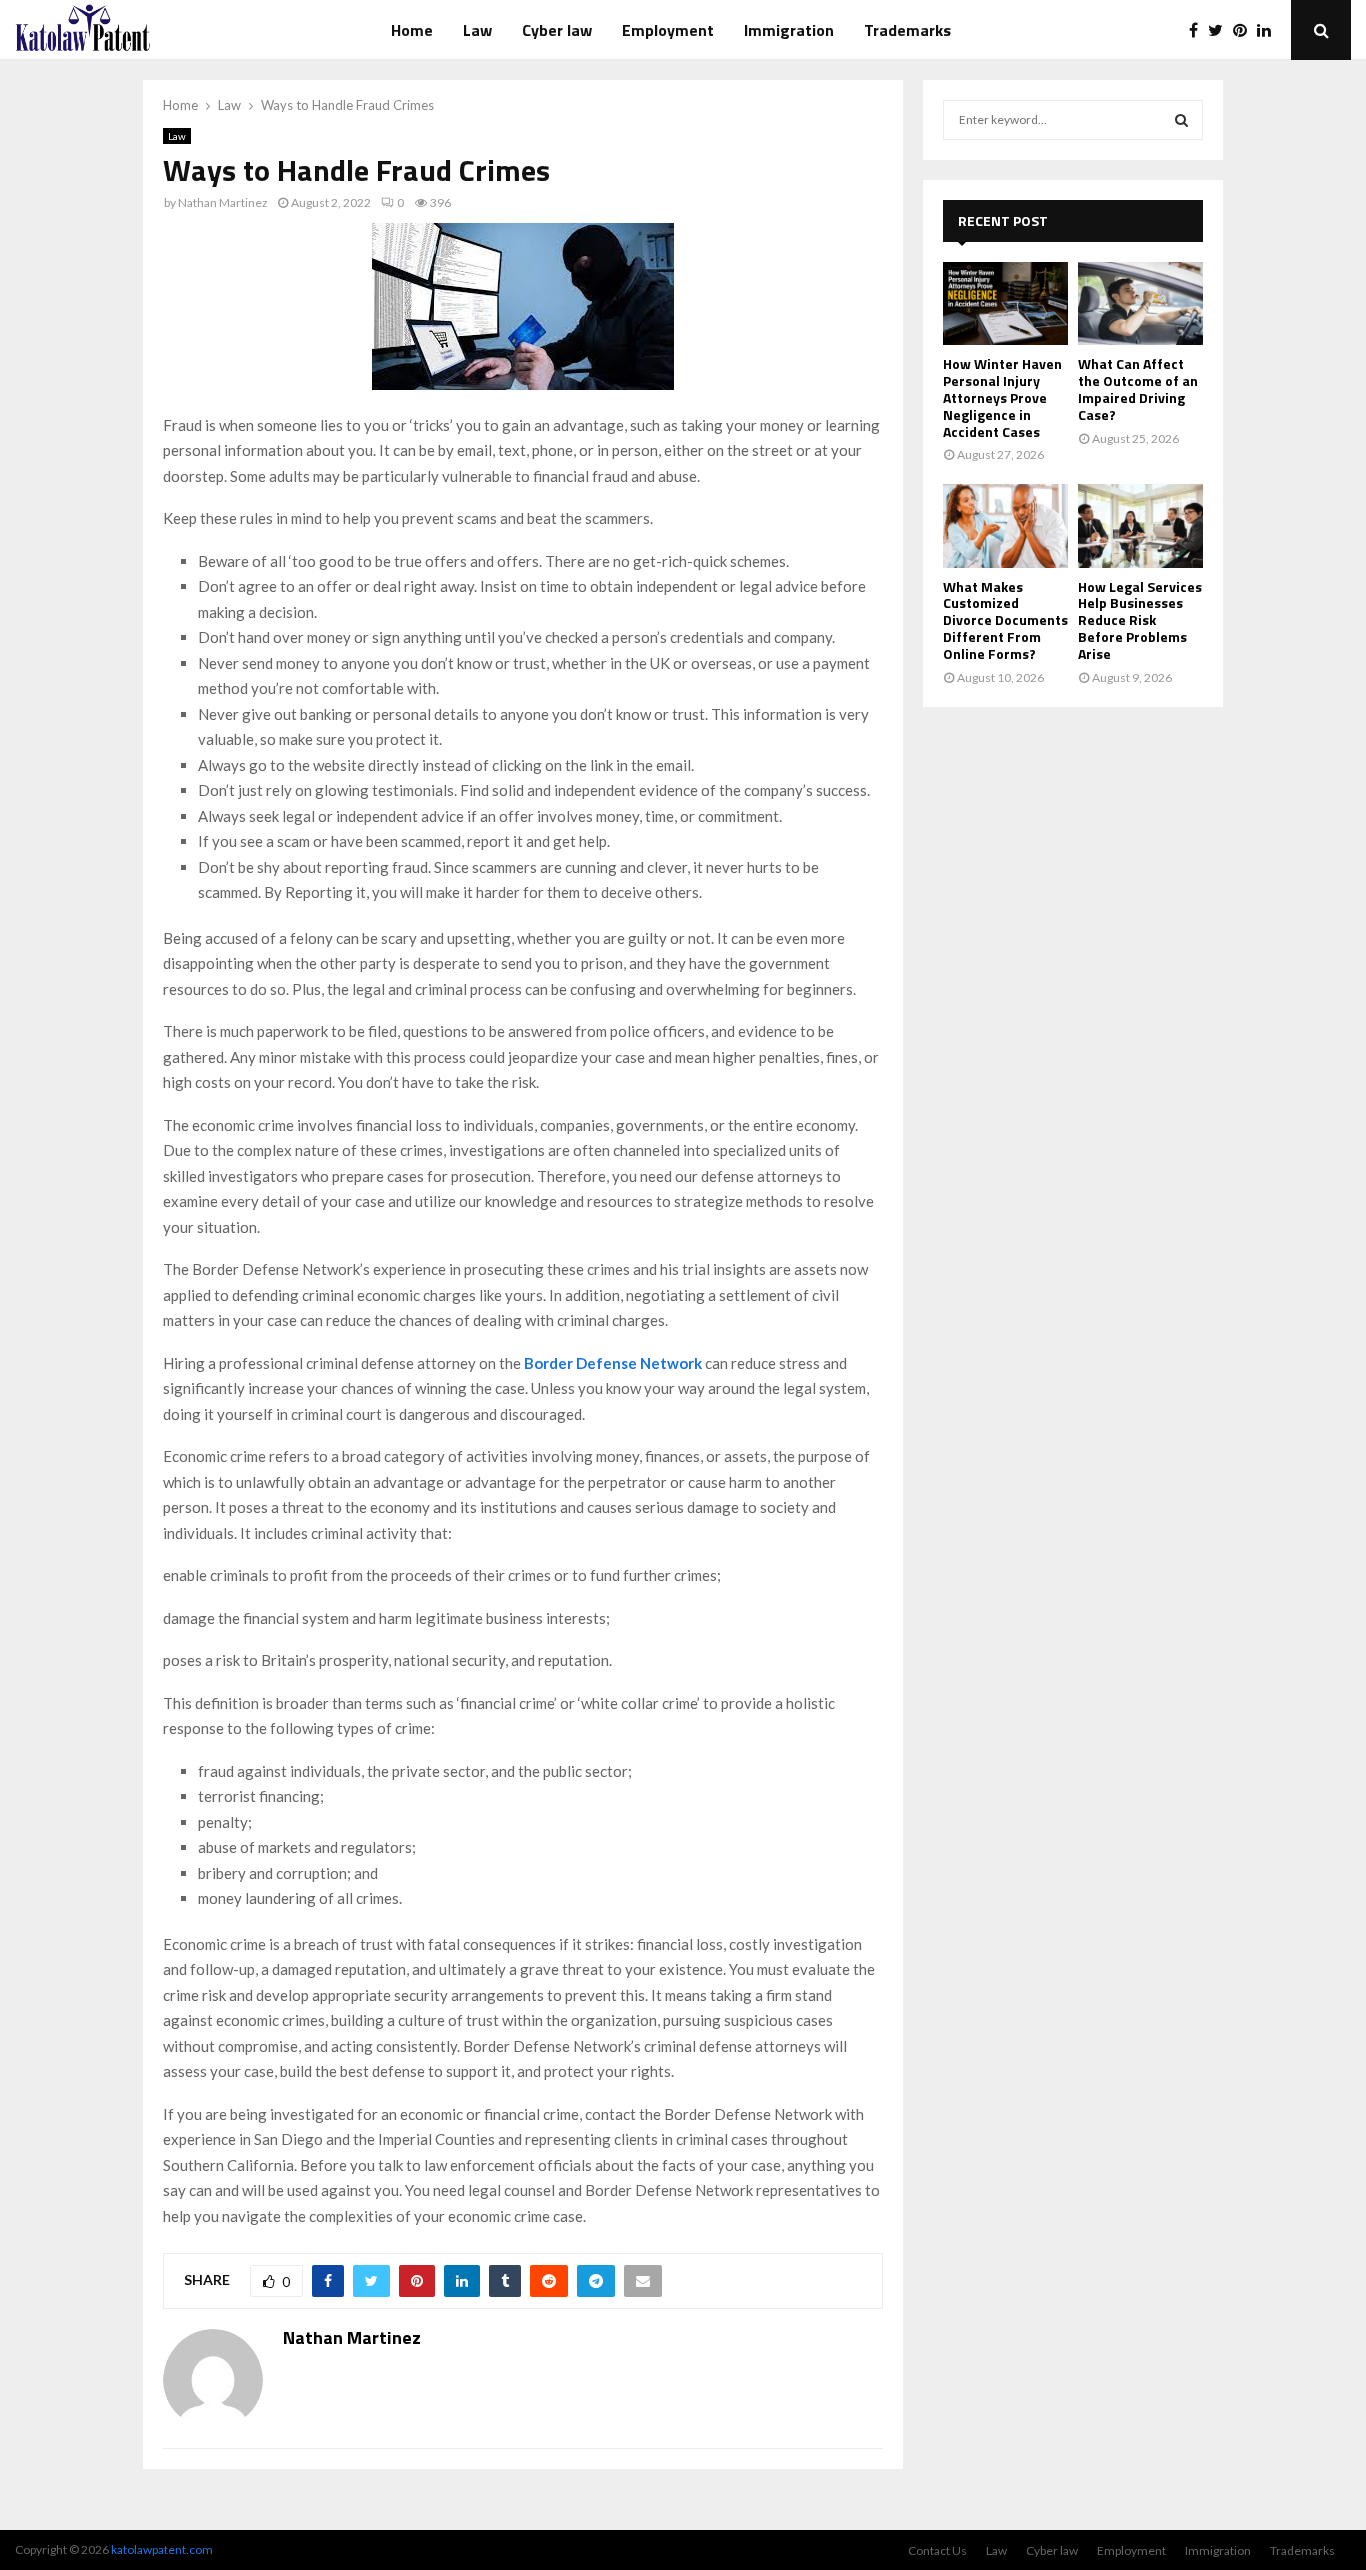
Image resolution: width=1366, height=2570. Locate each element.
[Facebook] (1198, 30)
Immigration (789, 30)
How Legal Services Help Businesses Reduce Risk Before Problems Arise (1140, 620)
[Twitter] (1220, 30)
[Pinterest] (1245, 30)
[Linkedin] (1269, 30)
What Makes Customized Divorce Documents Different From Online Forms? (1005, 620)
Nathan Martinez (223, 202)
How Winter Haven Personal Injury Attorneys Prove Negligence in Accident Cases (1002, 397)
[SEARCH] (1181, 120)
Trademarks (907, 30)
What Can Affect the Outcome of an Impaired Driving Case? (1138, 388)
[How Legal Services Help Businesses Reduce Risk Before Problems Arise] (1140, 525)
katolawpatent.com (162, 2549)
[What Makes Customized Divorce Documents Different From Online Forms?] (1005, 525)
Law (477, 30)
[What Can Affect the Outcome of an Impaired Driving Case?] (1140, 303)
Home (412, 30)
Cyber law (557, 30)
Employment (668, 30)
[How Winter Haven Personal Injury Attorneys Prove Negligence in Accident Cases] (1005, 303)
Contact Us (937, 2550)
